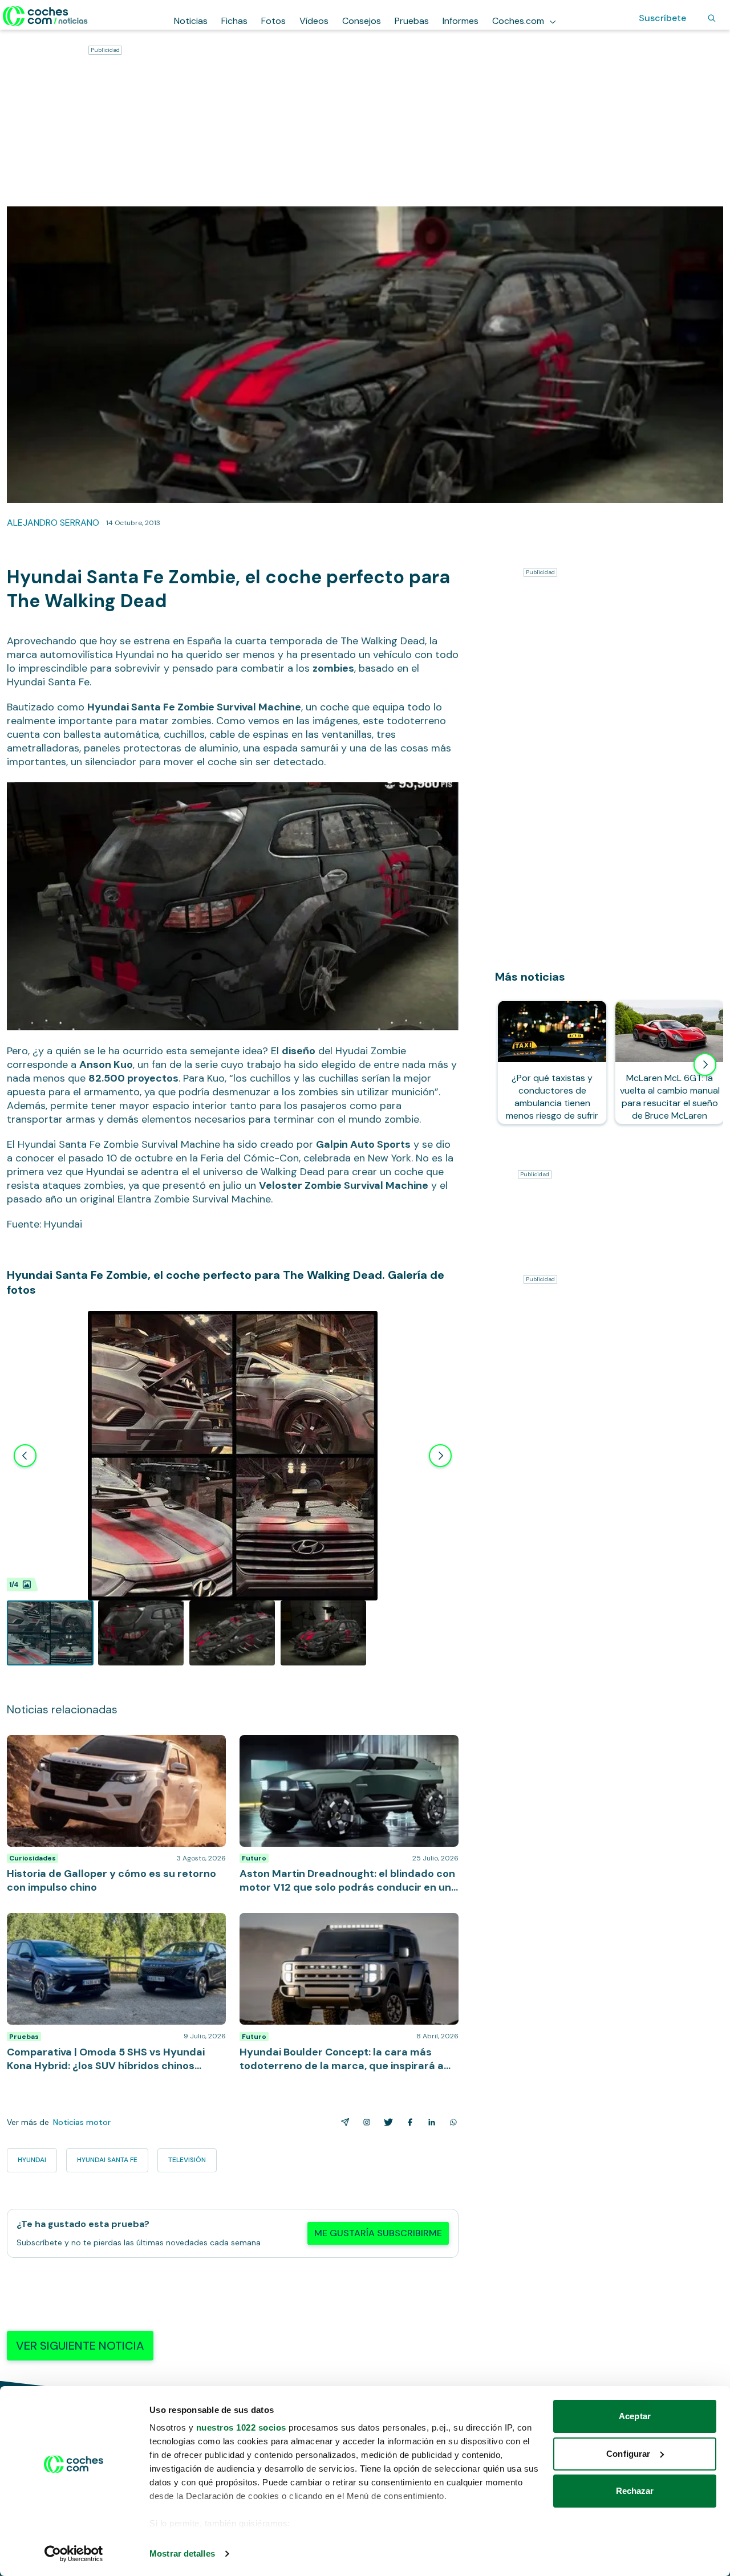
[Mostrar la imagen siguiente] (440, 1456)
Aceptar (635, 2416)
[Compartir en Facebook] (408, 2122)
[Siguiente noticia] (705, 1064)
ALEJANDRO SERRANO (53, 523)
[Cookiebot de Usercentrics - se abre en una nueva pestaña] (74, 2554)
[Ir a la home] (45, 16)
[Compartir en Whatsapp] (451, 2122)
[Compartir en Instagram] (364, 2122)
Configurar (628, 2454)
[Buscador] (712, 18)
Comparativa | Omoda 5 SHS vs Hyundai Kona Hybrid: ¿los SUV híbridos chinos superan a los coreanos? (116, 1924)
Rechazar (635, 2491)
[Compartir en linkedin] (429, 2122)
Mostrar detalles (182, 2553)
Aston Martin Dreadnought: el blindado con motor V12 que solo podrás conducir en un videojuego (344, 1746)
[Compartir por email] (343, 2122)
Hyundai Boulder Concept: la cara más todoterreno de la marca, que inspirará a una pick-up (346, 1924)
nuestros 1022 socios (241, 2427)
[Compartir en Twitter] (386, 2122)
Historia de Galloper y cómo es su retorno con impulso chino (104, 1746)
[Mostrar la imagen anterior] (25, 1456)
